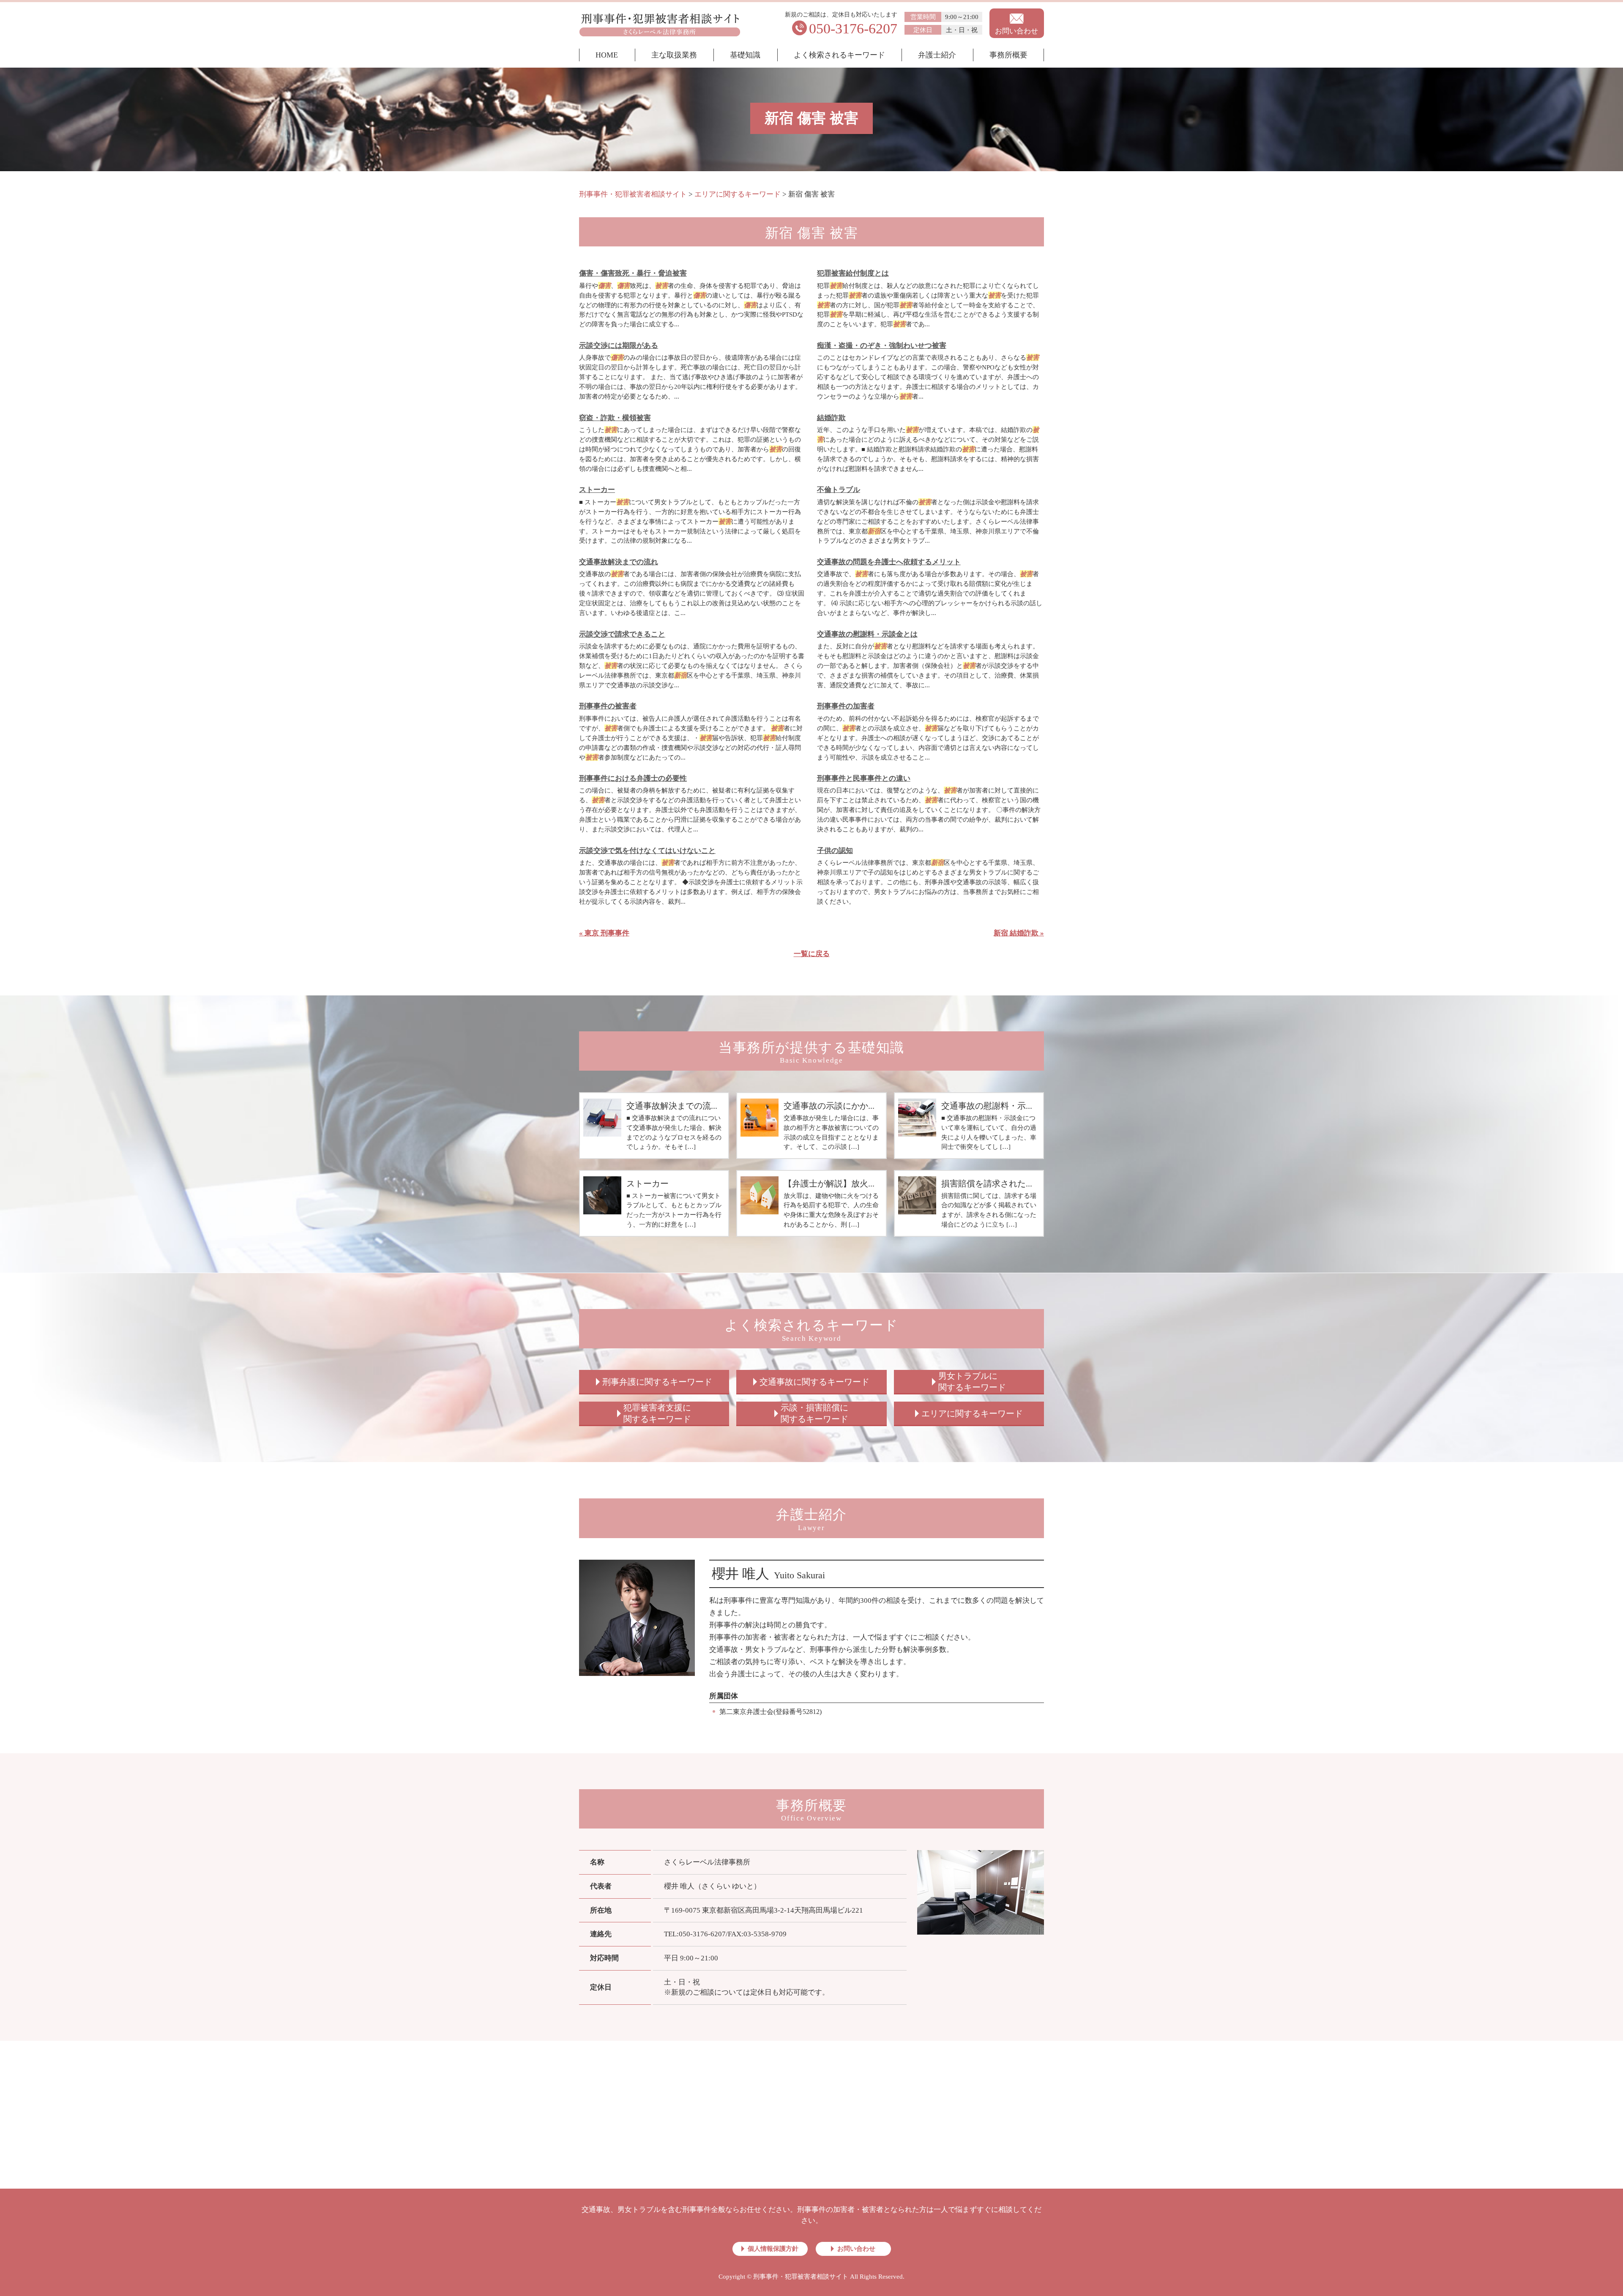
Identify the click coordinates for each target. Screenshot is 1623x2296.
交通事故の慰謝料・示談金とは (867, 634)
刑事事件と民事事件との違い (864, 778)
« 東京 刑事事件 (604, 933)
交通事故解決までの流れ (619, 562)
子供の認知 (835, 851)
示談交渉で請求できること (622, 634)
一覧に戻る (812, 954)
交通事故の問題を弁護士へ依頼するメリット (889, 562)
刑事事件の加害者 (846, 706)
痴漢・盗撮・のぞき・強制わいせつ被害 (882, 346)
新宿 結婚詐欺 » (1019, 933)
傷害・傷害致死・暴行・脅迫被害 (633, 273)
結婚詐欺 (831, 418)
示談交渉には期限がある (619, 346)
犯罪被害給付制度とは (853, 273)
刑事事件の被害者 (608, 706)
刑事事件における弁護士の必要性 (633, 778)
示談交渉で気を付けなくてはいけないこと (647, 851)
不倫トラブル (839, 490)
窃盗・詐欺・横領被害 (615, 418)
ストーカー (597, 490)
